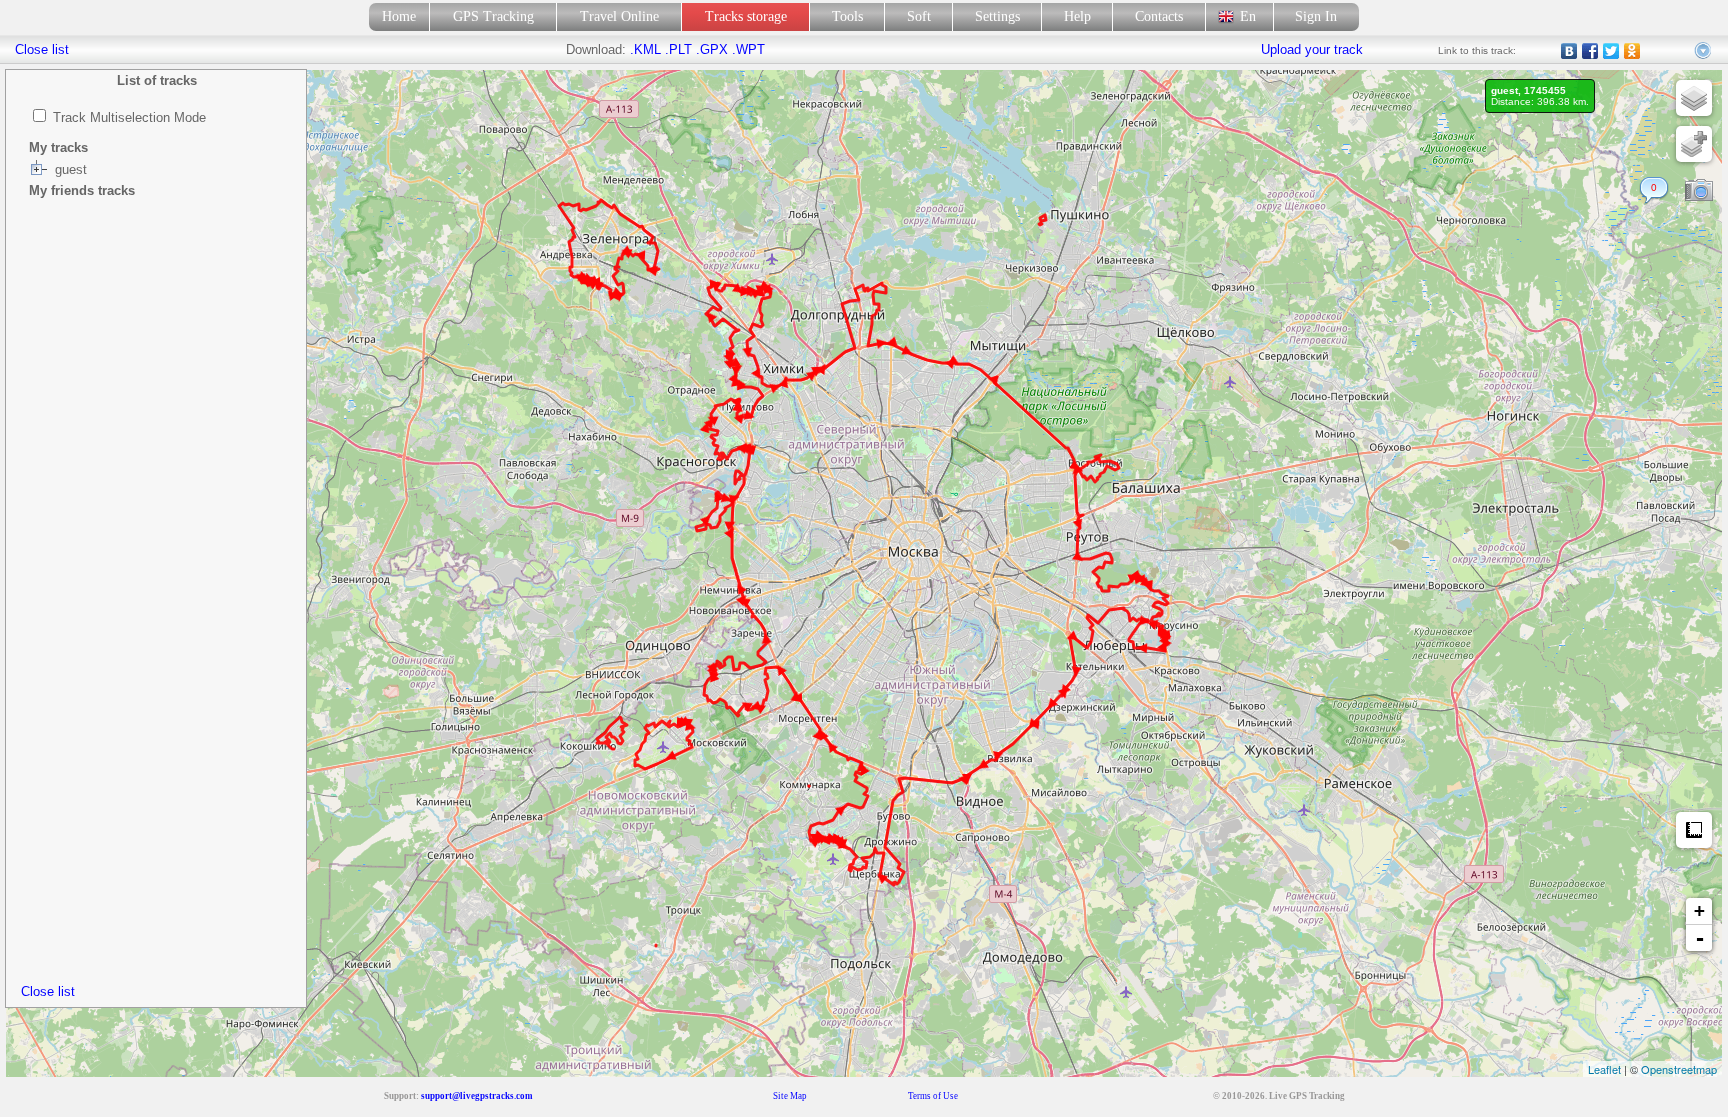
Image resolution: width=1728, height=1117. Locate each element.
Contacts (1159, 16)
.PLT (678, 49)
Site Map (790, 1096)
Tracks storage (746, 16)
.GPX (712, 49)
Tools (847, 16)
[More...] (1704, 51)
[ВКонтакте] (1569, 51)
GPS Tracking (493, 16)
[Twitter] (1611, 51)
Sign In (1316, 16)
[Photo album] (1699, 191)
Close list (48, 991)
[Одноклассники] (1632, 51)
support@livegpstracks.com (477, 1096)
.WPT (748, 49)
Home (399, 16)
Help (1077, 16)
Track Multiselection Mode (129, 117)
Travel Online (619, 16)
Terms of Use (933, 1096)
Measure (1694, 830)
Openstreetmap (1679, 1069)
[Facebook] (1590, 51)
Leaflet (1604, 1069)
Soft (919, 16)
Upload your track (1312, 49)
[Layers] (1694, 98)
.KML (645, 49)
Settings (997, 16)
